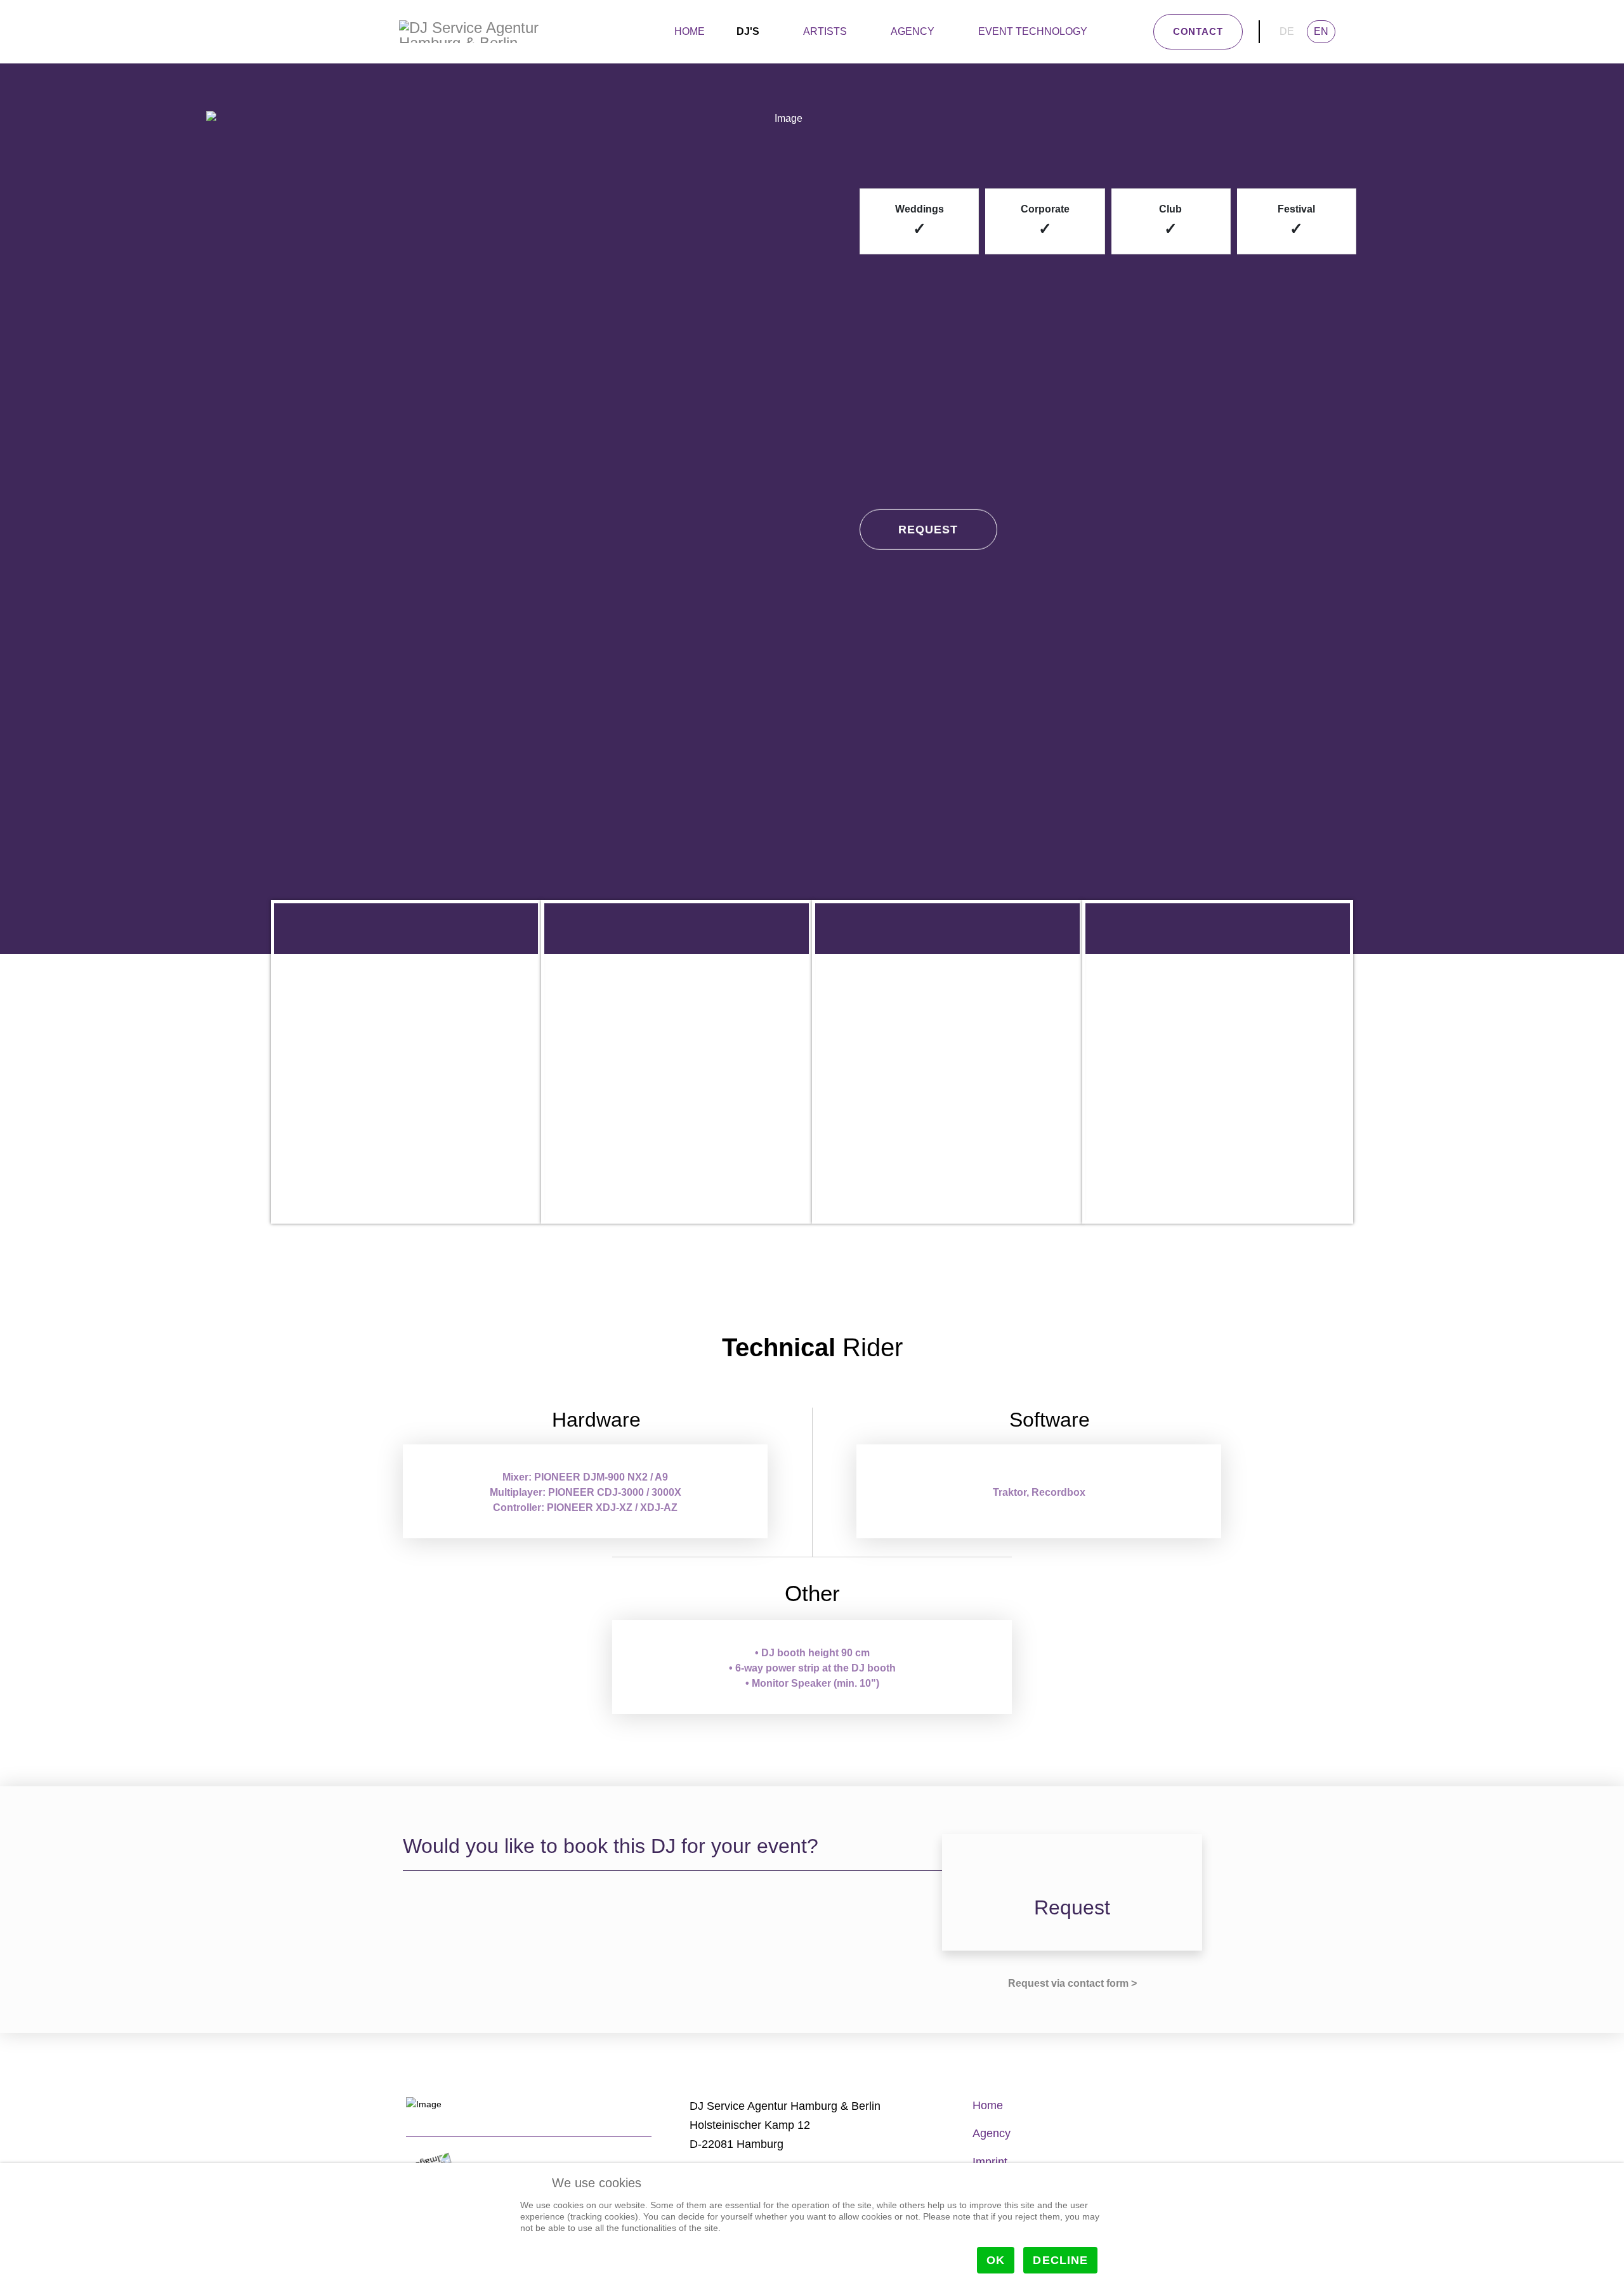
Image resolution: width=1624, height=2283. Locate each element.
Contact (1198, 31)
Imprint (990, 2162)
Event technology (1033, 31)
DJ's (748, 31)
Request (928, 535)
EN (1321, 31)
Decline (1060, 2260)
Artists (825, 31)
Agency (913, 31)
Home (690, 31)
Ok (996, 2260)
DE (1287, 31)
